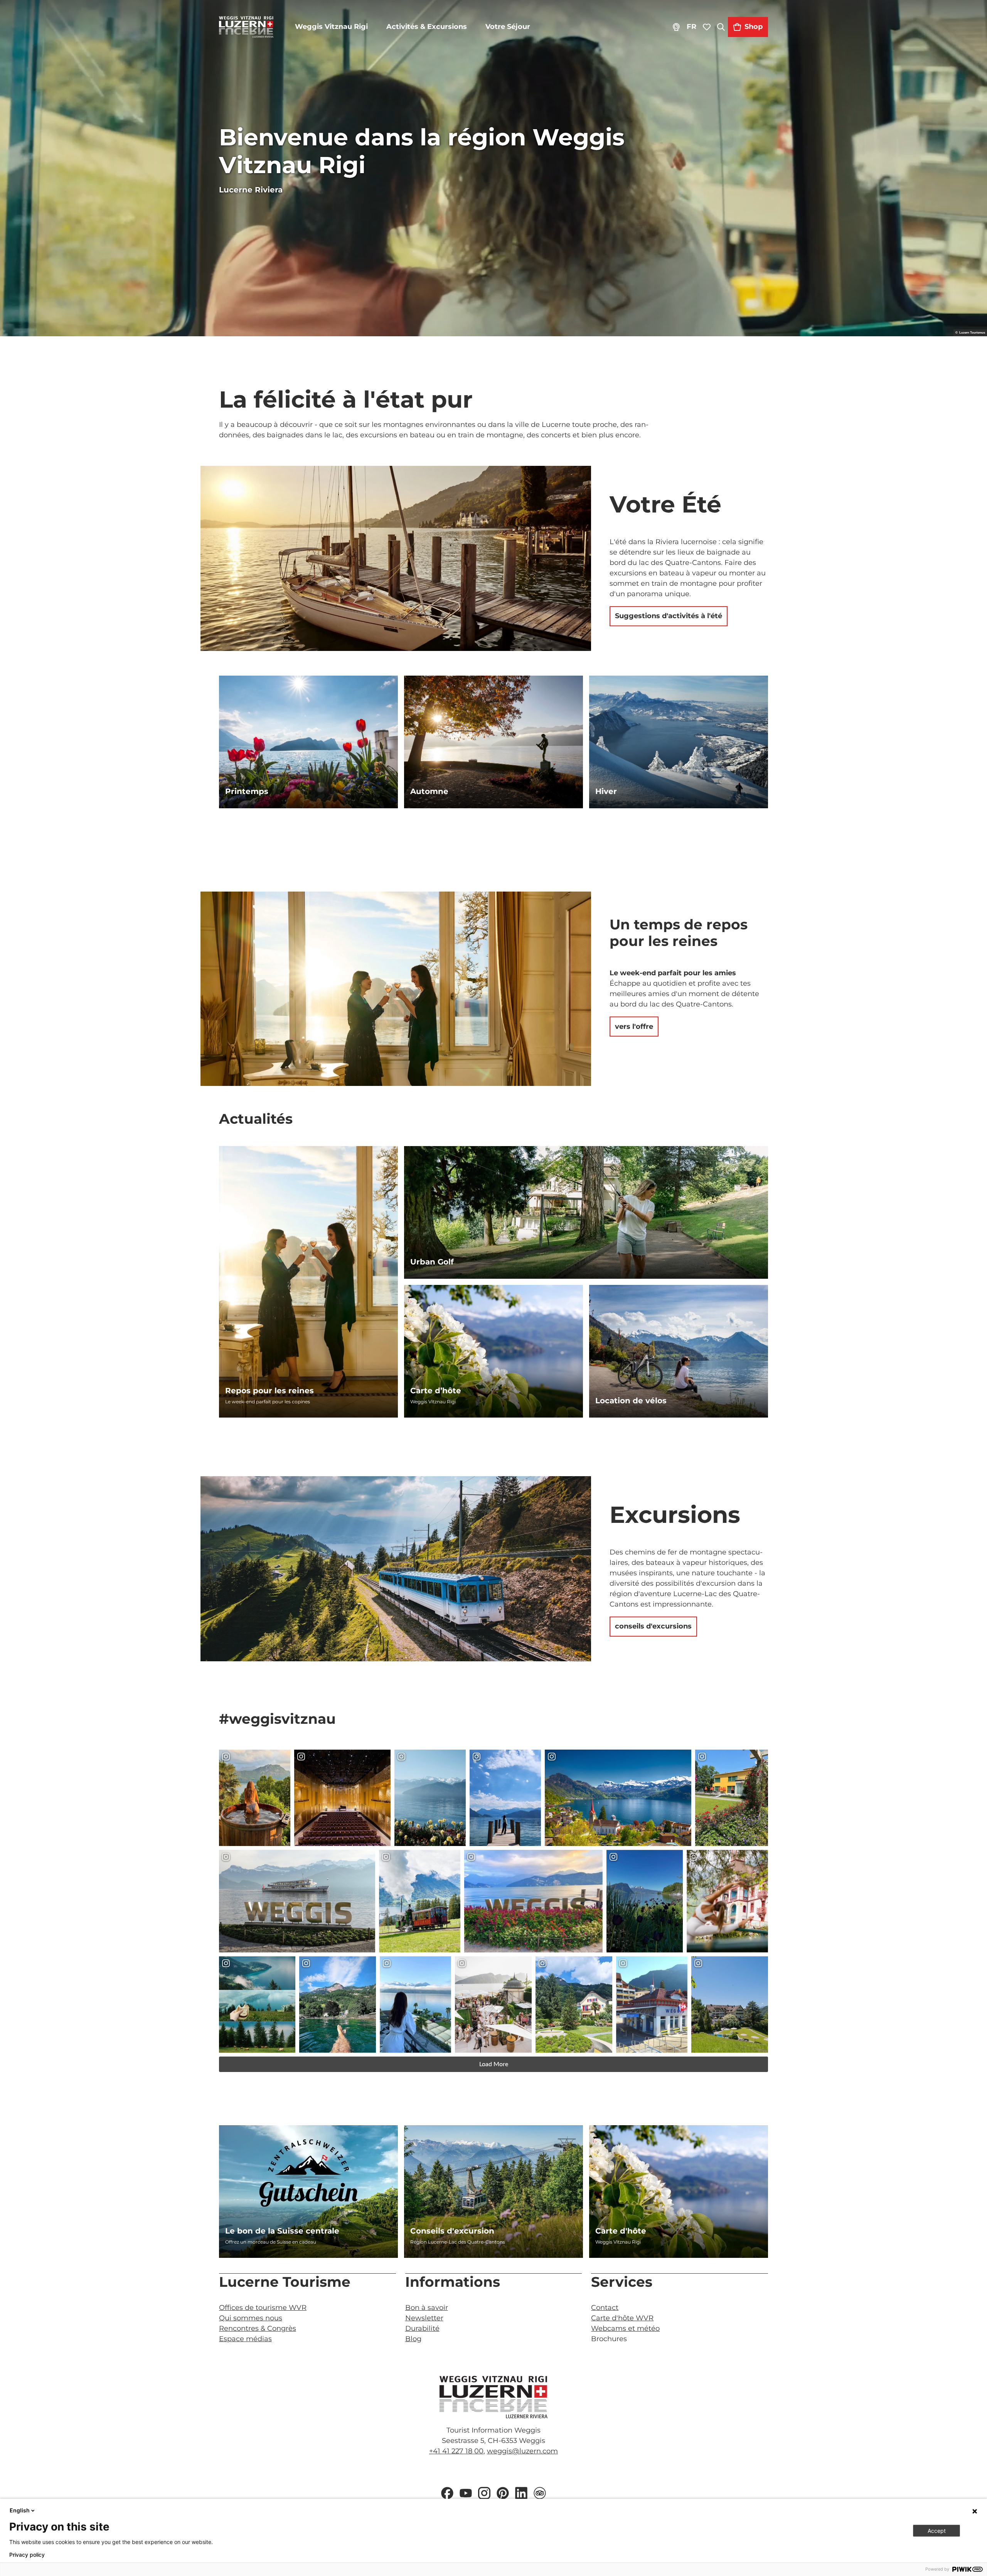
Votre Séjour (508, 27)
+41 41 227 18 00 (456, 2451)
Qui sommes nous (251, 2318)
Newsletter (424, 2318)
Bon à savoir (427, 2308)
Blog (413, 2339)
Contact (605, 2308)
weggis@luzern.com (522, 2451)
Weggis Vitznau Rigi (331, 27)
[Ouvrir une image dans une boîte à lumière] (493, 2397)
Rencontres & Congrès (258, 2328)
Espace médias (245, 2339)
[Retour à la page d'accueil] (246, 27)
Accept (937, 2531)
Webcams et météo (625, 2328)
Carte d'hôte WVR (622, 2318)
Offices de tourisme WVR (263, 2308)
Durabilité (422, 2328)
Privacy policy (27, 2555)
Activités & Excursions (427, 27)
